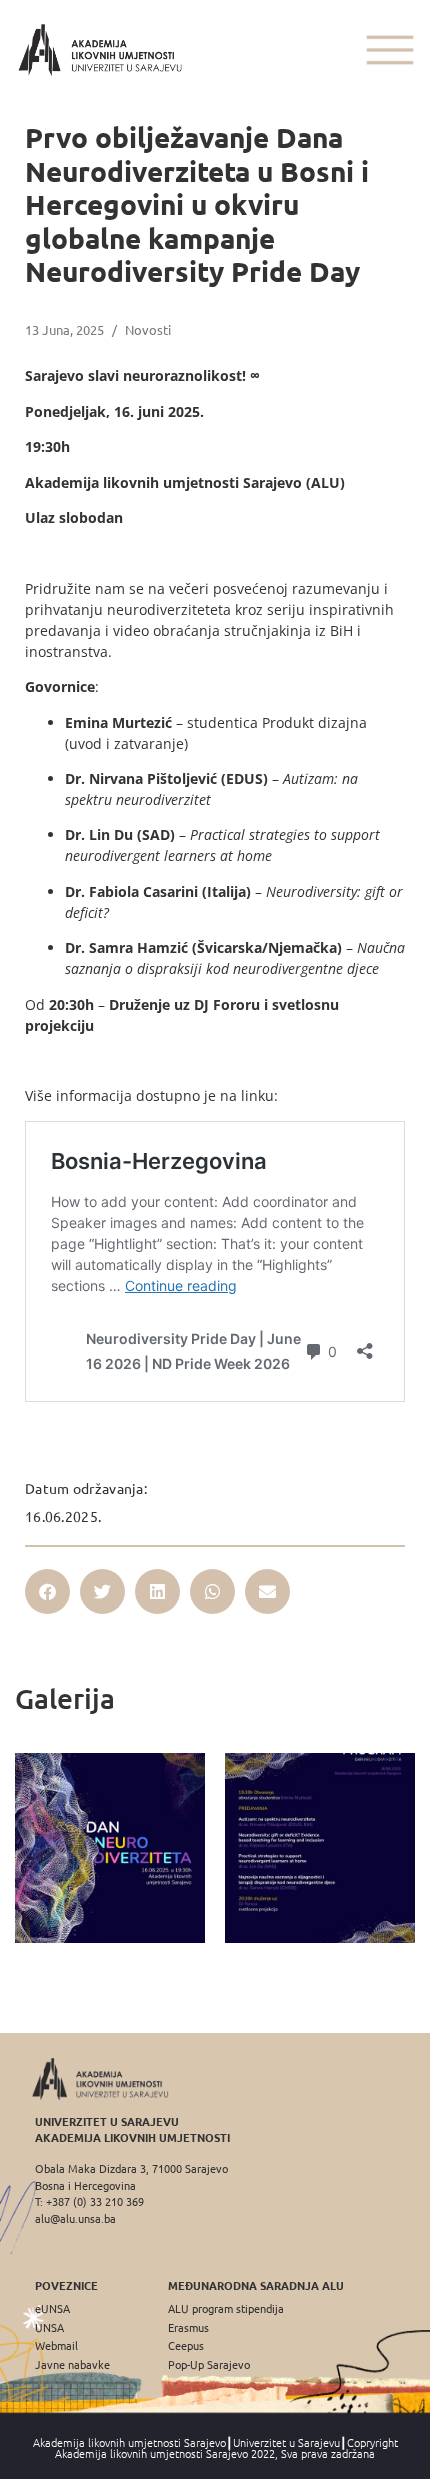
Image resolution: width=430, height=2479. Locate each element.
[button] (47, 1591)
